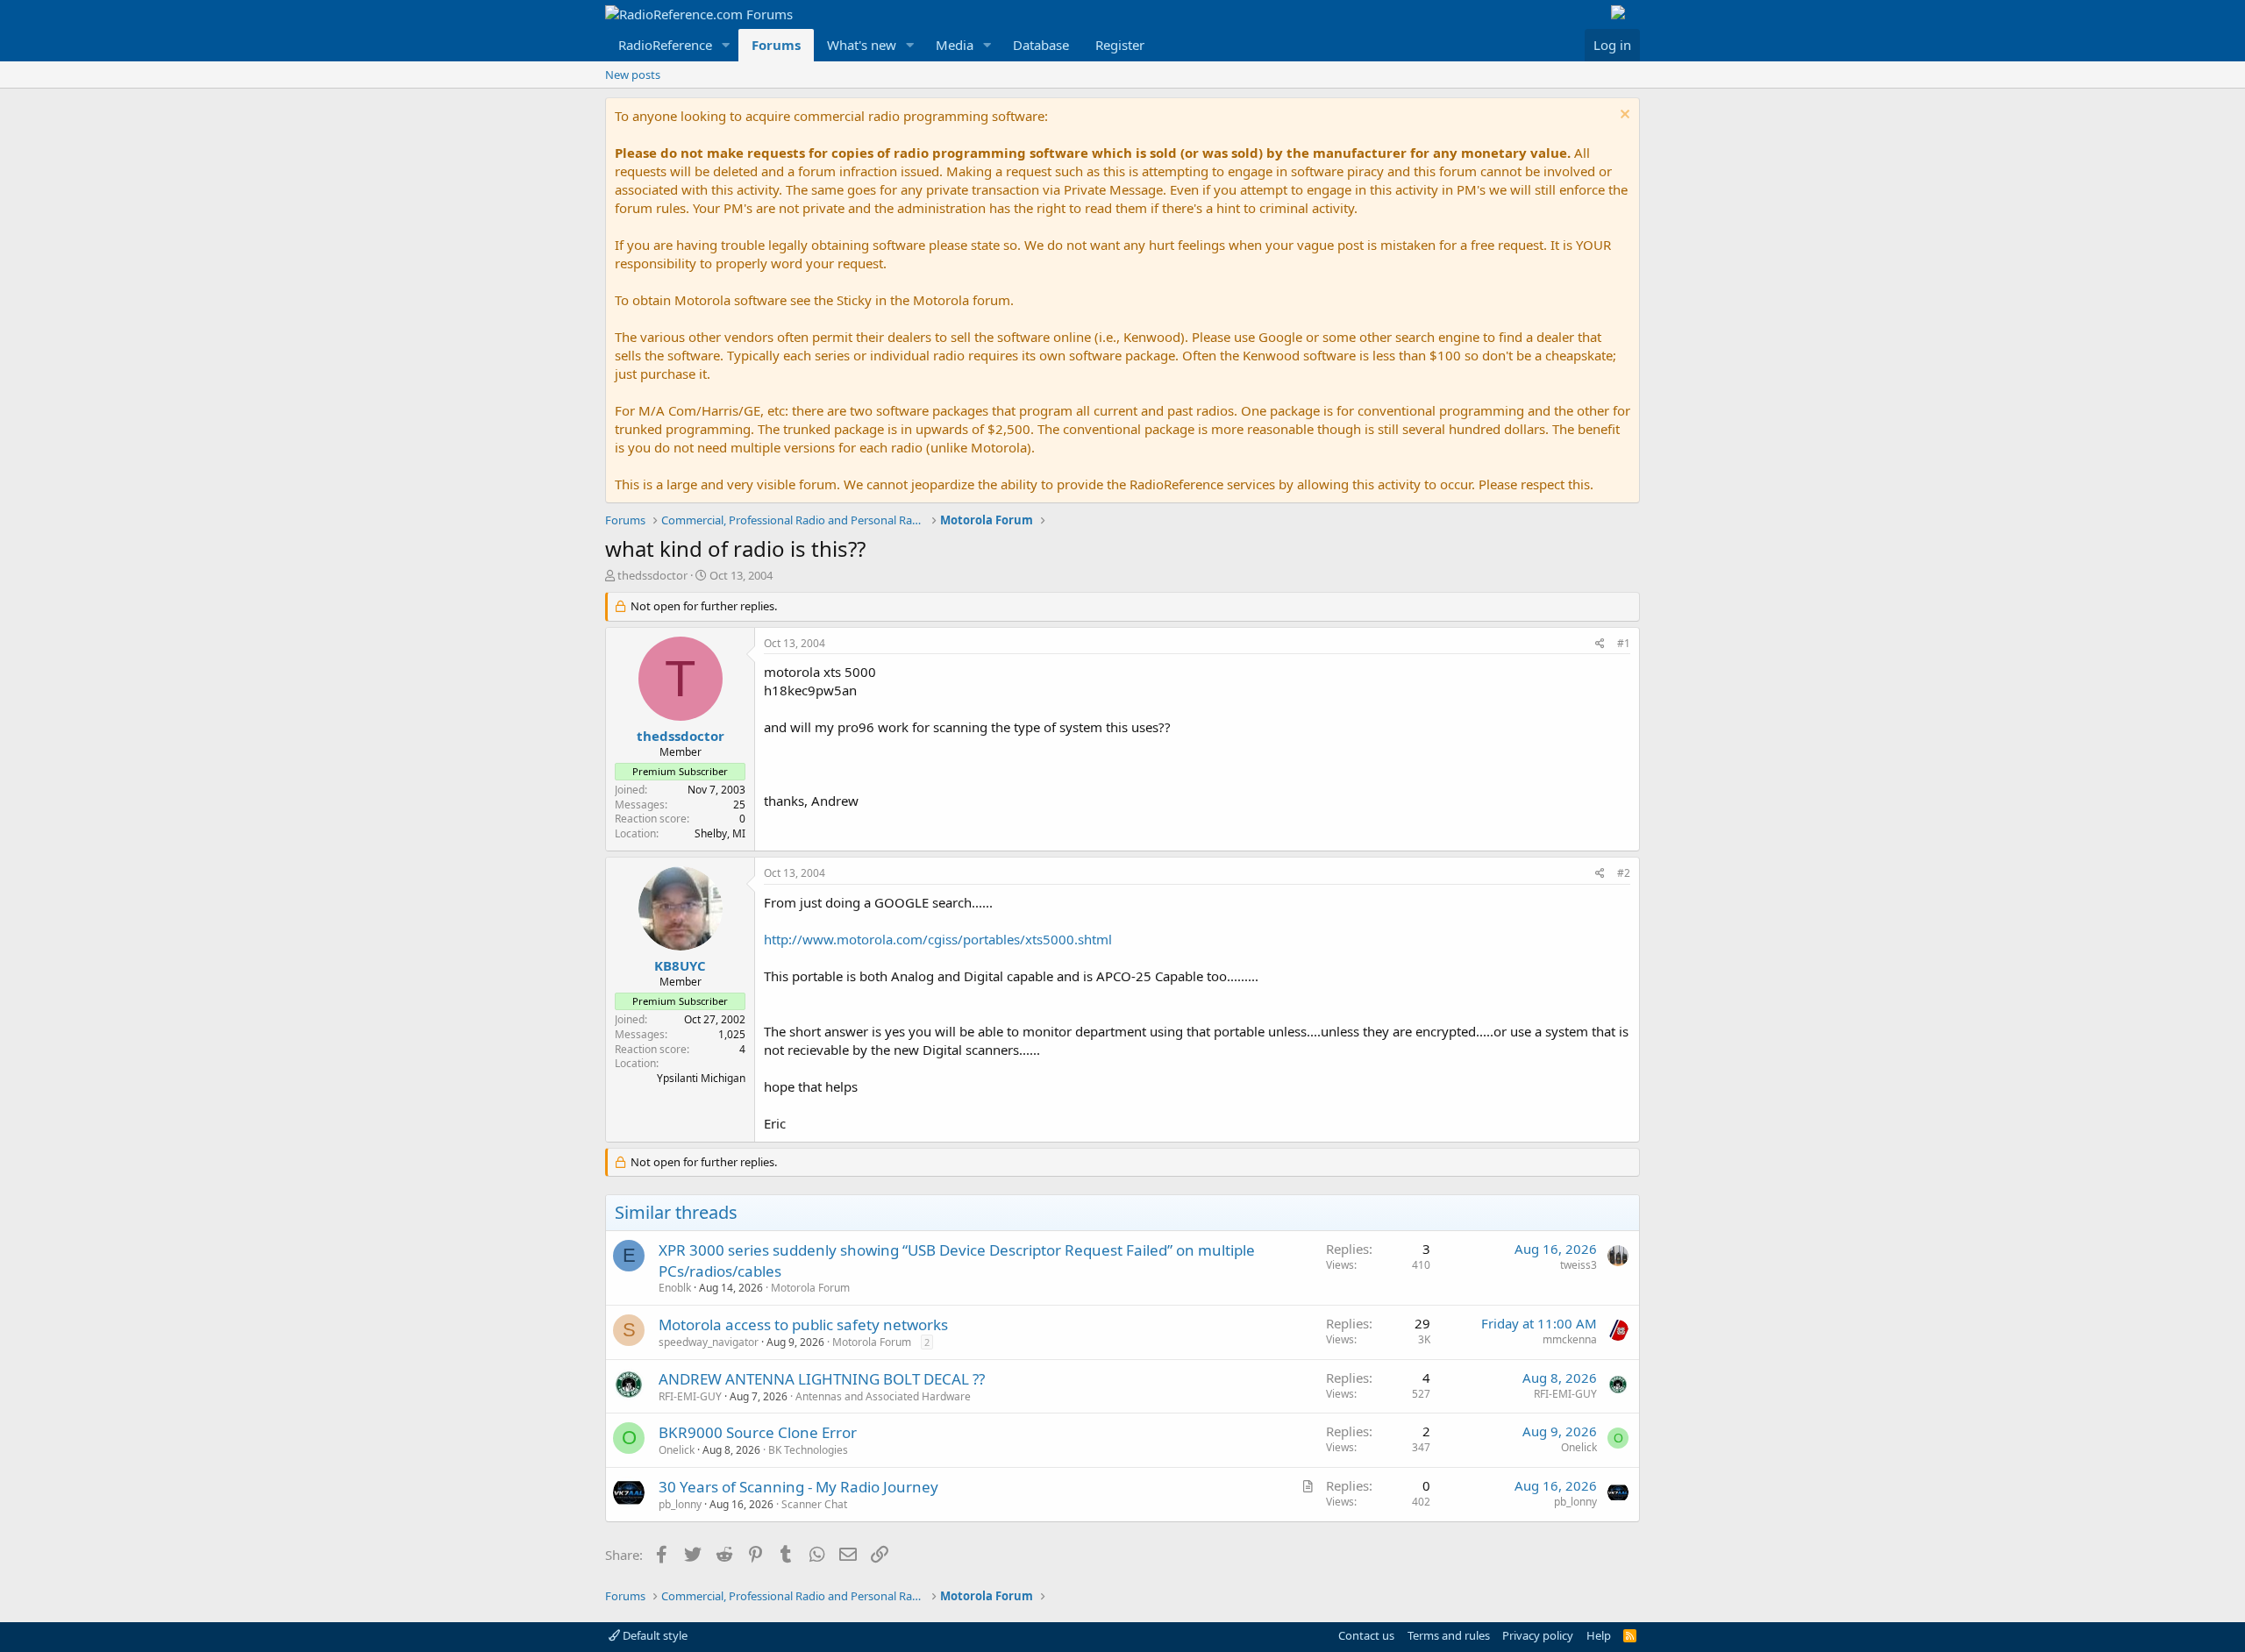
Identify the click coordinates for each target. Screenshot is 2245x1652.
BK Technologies (808, 1450)
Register (1120, 45)
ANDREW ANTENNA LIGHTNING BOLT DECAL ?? (822, 1379)
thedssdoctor (652, 575)
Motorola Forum (810, 1288)
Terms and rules (1449, 1635)
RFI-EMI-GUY (690, 1396)
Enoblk (675, 1288)
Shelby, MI (720, 833)
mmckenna (1570, 1339)
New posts (633, 75)
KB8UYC (680, 965)
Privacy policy (1538, 1635)
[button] (726, 45)
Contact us (1366, 1635)
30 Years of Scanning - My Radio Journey (798, 1487)
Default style (654, 1635)
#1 (1624, 643)
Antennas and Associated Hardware (883, 1396)
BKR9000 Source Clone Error (758, 1432)
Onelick (677, 1450)
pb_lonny (680, 1504)
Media (955, 45)
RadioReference (665, 45)
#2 (1624, 873)
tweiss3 (1579, 1265)
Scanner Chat (814, 1504)
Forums (776, 45)
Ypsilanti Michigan (701, 1078)
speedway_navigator (709, 1342)
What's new (862, 45)
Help (1599, 1635)
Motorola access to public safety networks (803, 1324)
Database (1041, 45)
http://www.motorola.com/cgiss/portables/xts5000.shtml (938, 939)
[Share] (1600, 644)
